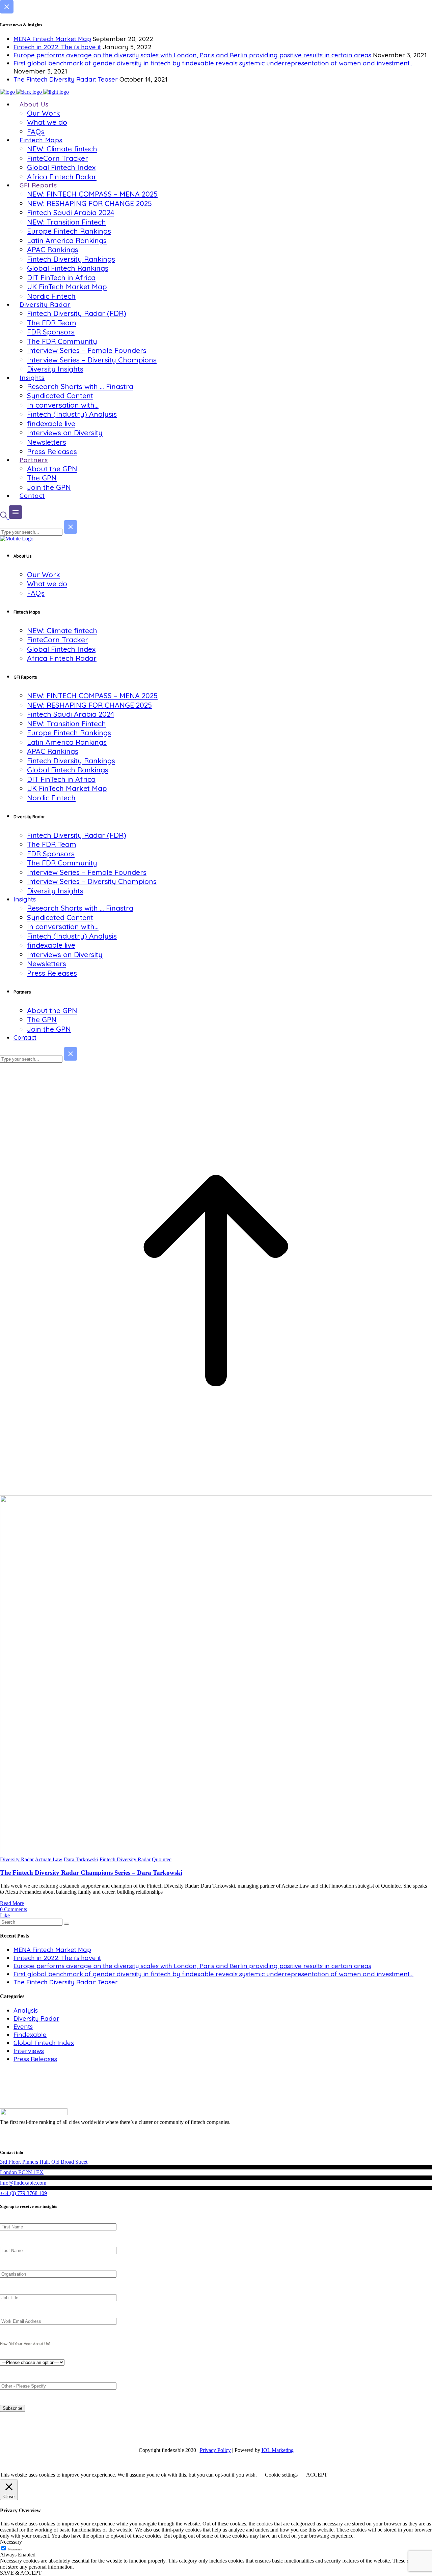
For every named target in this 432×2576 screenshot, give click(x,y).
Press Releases (35, 2059)
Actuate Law (49, 1859)
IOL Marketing (278, 2450)
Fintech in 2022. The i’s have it (57, 47)
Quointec (162, 1859)
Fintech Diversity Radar (125, 1859)
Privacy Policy (215, 2450)
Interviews (29, 2051)
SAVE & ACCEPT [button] (21, 2573)
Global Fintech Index (44, 2043)
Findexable (30, 2035)
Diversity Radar (17, 1859)
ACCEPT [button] (317, 2475)
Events (23, 2027)
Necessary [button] (11, 2542)
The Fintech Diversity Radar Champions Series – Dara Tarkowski (91, 1873)
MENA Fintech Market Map (52, 39)
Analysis (26, 2010)
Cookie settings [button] (281, 2475)
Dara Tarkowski (81, 1859)
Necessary (15, 2549)
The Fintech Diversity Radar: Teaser (66, 79)
